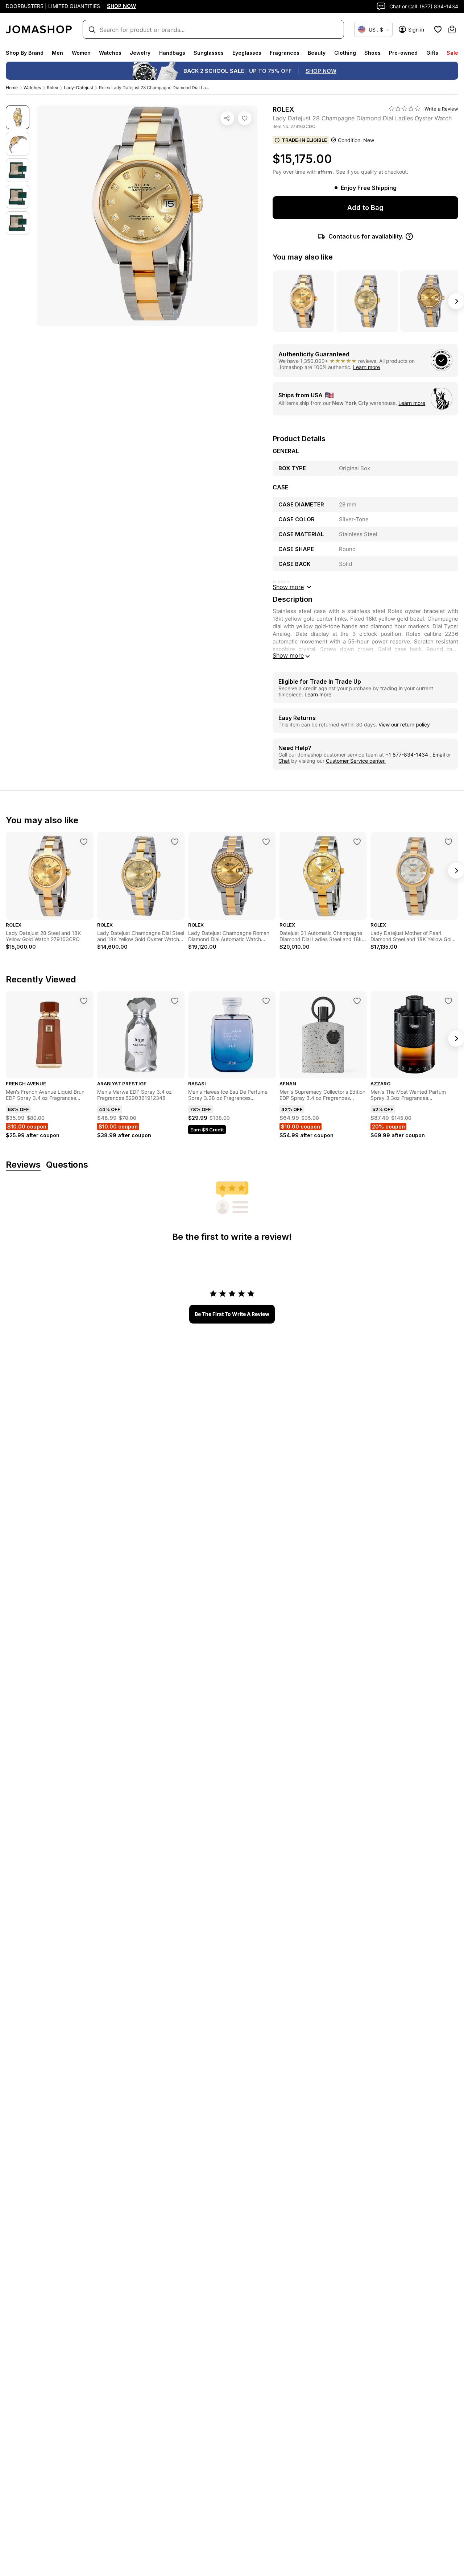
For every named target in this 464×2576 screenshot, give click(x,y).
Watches (110, 53)
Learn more (366, 367)
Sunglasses (209, 53)
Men (57, 53)
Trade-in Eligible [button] (304, 140)
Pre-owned (403, 53)
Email (439, 755)
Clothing (345, 53)
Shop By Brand (25, 53)
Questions (67, 1165)
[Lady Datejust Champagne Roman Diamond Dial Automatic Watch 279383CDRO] (266, 842)
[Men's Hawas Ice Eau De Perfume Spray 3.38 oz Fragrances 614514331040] (266, 1001)
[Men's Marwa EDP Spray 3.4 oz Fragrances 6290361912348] (175, 1001)
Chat (284, 761)
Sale (452, 53)
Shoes (372, 53)
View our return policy (404, 724)
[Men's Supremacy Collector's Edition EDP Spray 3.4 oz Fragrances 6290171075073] (357, 1001)
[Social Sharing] (227, 118)
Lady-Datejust (78, 88)
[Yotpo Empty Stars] (405, 109)
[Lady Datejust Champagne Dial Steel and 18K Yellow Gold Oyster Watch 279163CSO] (175, 842)
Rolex (52, 88)
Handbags (172, 53)
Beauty (317, 53)
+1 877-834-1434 (407, 755)
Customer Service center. (356, 761)
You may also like (303, 257)
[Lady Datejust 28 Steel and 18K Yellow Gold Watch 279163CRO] (84, 842)
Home (12, 88)
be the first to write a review (232, 1314)
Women (81, 53)
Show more (288, 655)
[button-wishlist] (438, 29)
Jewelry (140, 53)
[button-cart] (452, 29)
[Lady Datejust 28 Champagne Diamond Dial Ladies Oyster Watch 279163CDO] (245, 118)
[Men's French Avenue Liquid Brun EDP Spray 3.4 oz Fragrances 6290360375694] (84, 1001)
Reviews (23, 1165)
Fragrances (285, 53)
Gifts (432, 53)
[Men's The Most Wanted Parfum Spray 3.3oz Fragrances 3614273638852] (448, 1001)
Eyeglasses (247, 53)
